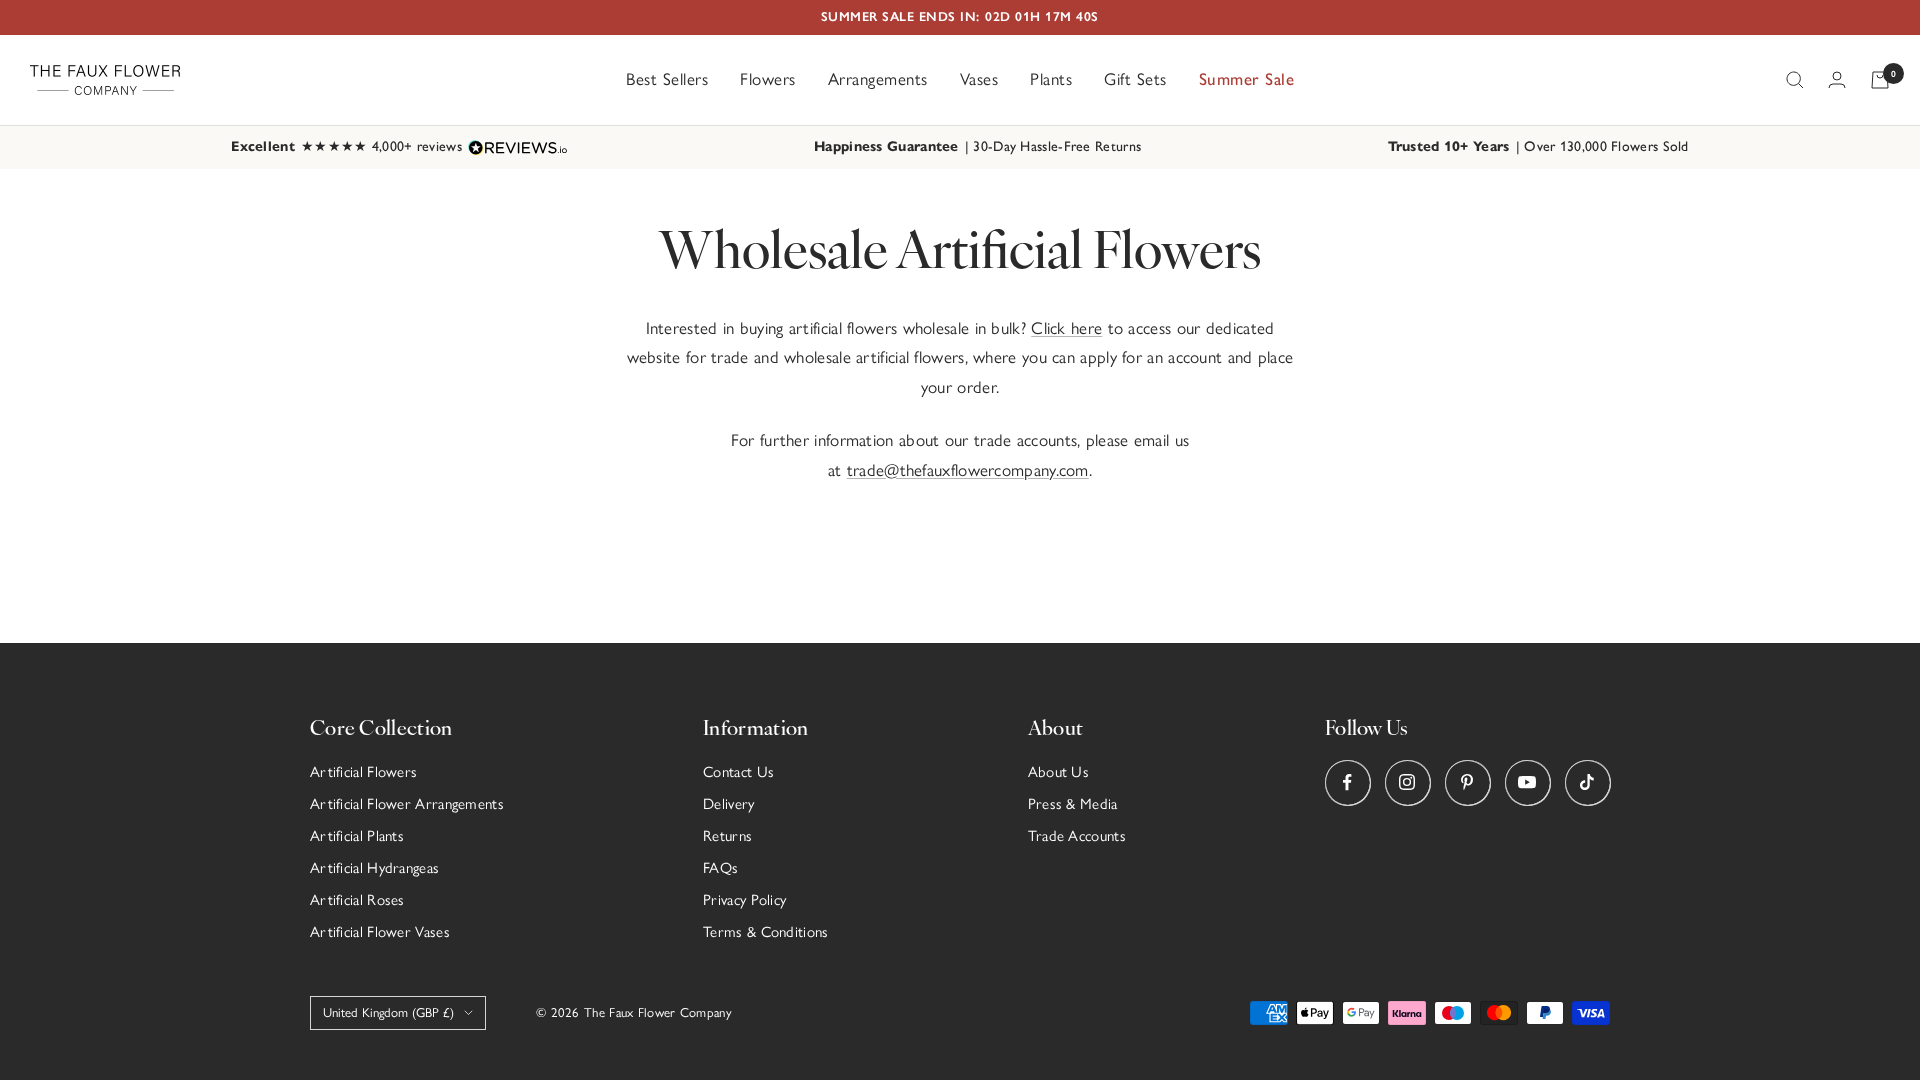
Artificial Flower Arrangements (407, 804)
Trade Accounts (1077, 836)
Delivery (728, 804)
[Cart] (1880, 80)
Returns (727, 836)
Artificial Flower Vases (380, 932)
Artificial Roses (357, 900)
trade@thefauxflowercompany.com (968, 470)
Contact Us (738, 772)
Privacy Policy (744, 900)
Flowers (768, 79)
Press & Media (1073, 804)
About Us (1058, 772)
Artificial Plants (357, 836)
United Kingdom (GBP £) (388, 1012)
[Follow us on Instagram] (1407, 782)
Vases (979, 79)
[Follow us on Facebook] (1347, 782)
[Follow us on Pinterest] (1467, 782)
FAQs (720, 868)
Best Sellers (667, 79)
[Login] (1837, 79)
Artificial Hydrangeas (374, 868)
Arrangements (878, 79)
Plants (1051, 79)
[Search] (1795, 80)
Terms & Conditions (765, 932)
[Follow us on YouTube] (1527, 782)
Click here (1066, 328)
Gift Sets (1135, 79)
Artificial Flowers (363, 772)
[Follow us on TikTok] (1587, 782)
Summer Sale (1247, 79)
